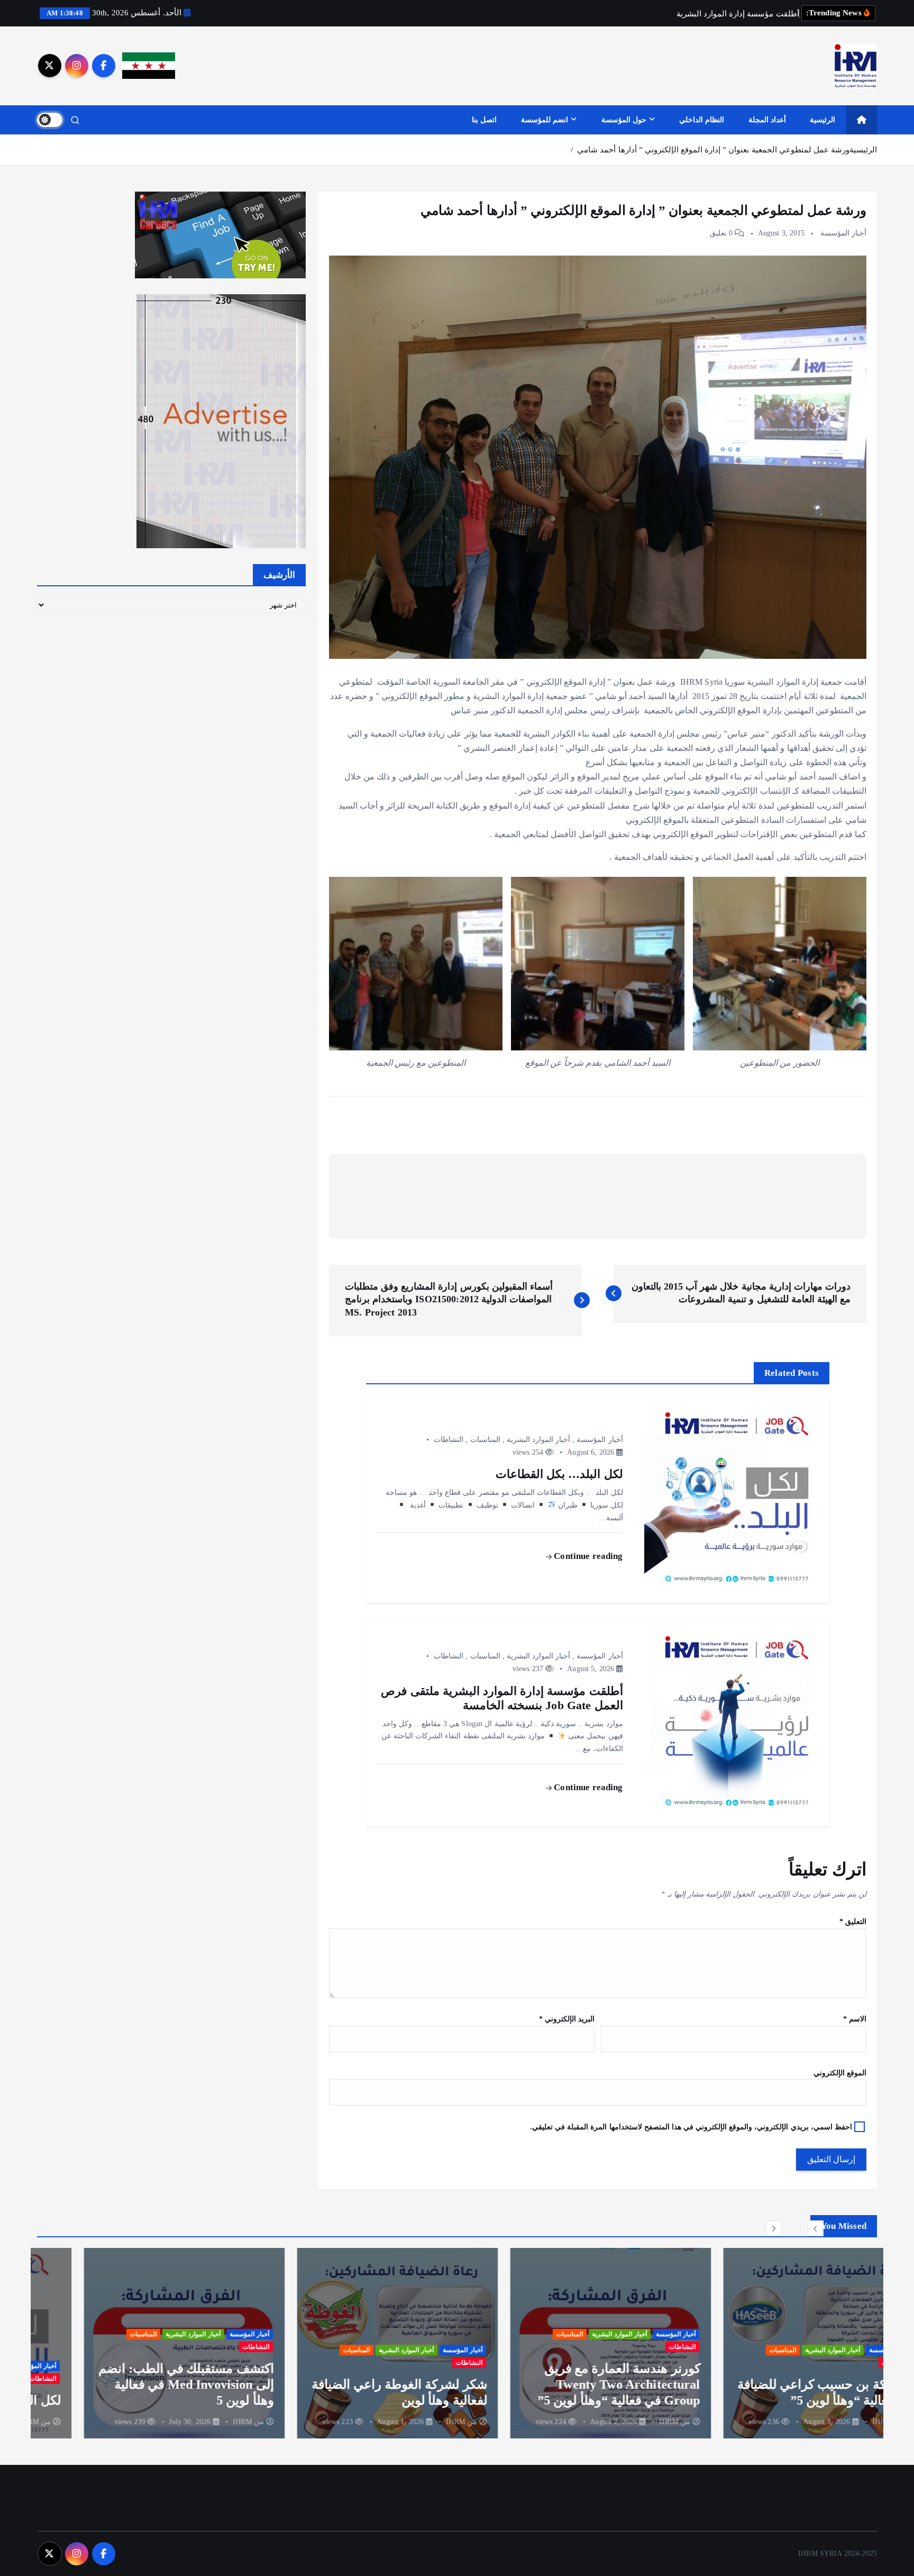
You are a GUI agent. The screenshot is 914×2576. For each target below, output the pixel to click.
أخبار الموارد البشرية (538, 1440)
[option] (777, 2343)
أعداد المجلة (767, 120)
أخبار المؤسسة (843, 233)
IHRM (835, 2422)
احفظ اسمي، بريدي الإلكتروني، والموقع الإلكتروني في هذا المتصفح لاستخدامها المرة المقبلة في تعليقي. (691, 2127)
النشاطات (449, 1440)
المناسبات (485, 1440)
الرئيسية (822, 120)
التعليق (853, 1922)
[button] (816, 2228)
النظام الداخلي (702, 120)
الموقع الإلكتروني (840, 2073)
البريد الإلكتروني (567, 2019)
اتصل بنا (484, 120)
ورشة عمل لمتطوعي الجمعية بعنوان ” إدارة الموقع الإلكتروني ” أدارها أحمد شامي (713, 150)
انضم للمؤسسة (545, 120)
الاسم (855, 2019)
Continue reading (587, 1556)
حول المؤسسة (624, 120)
